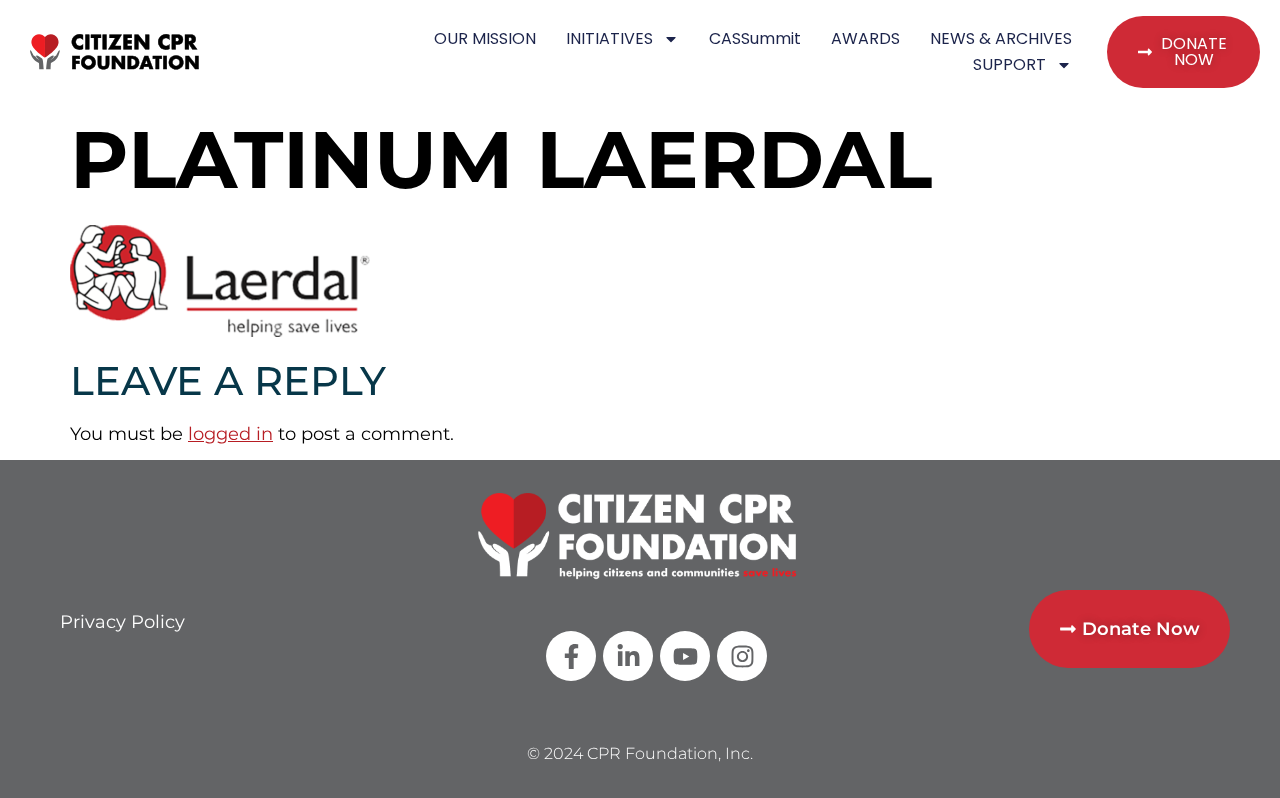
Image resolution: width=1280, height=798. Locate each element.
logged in (230, 434)
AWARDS (865, 38)
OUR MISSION (485, 38)
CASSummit (755, 38)
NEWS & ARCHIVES (1001, 38)
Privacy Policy (122, 622)
